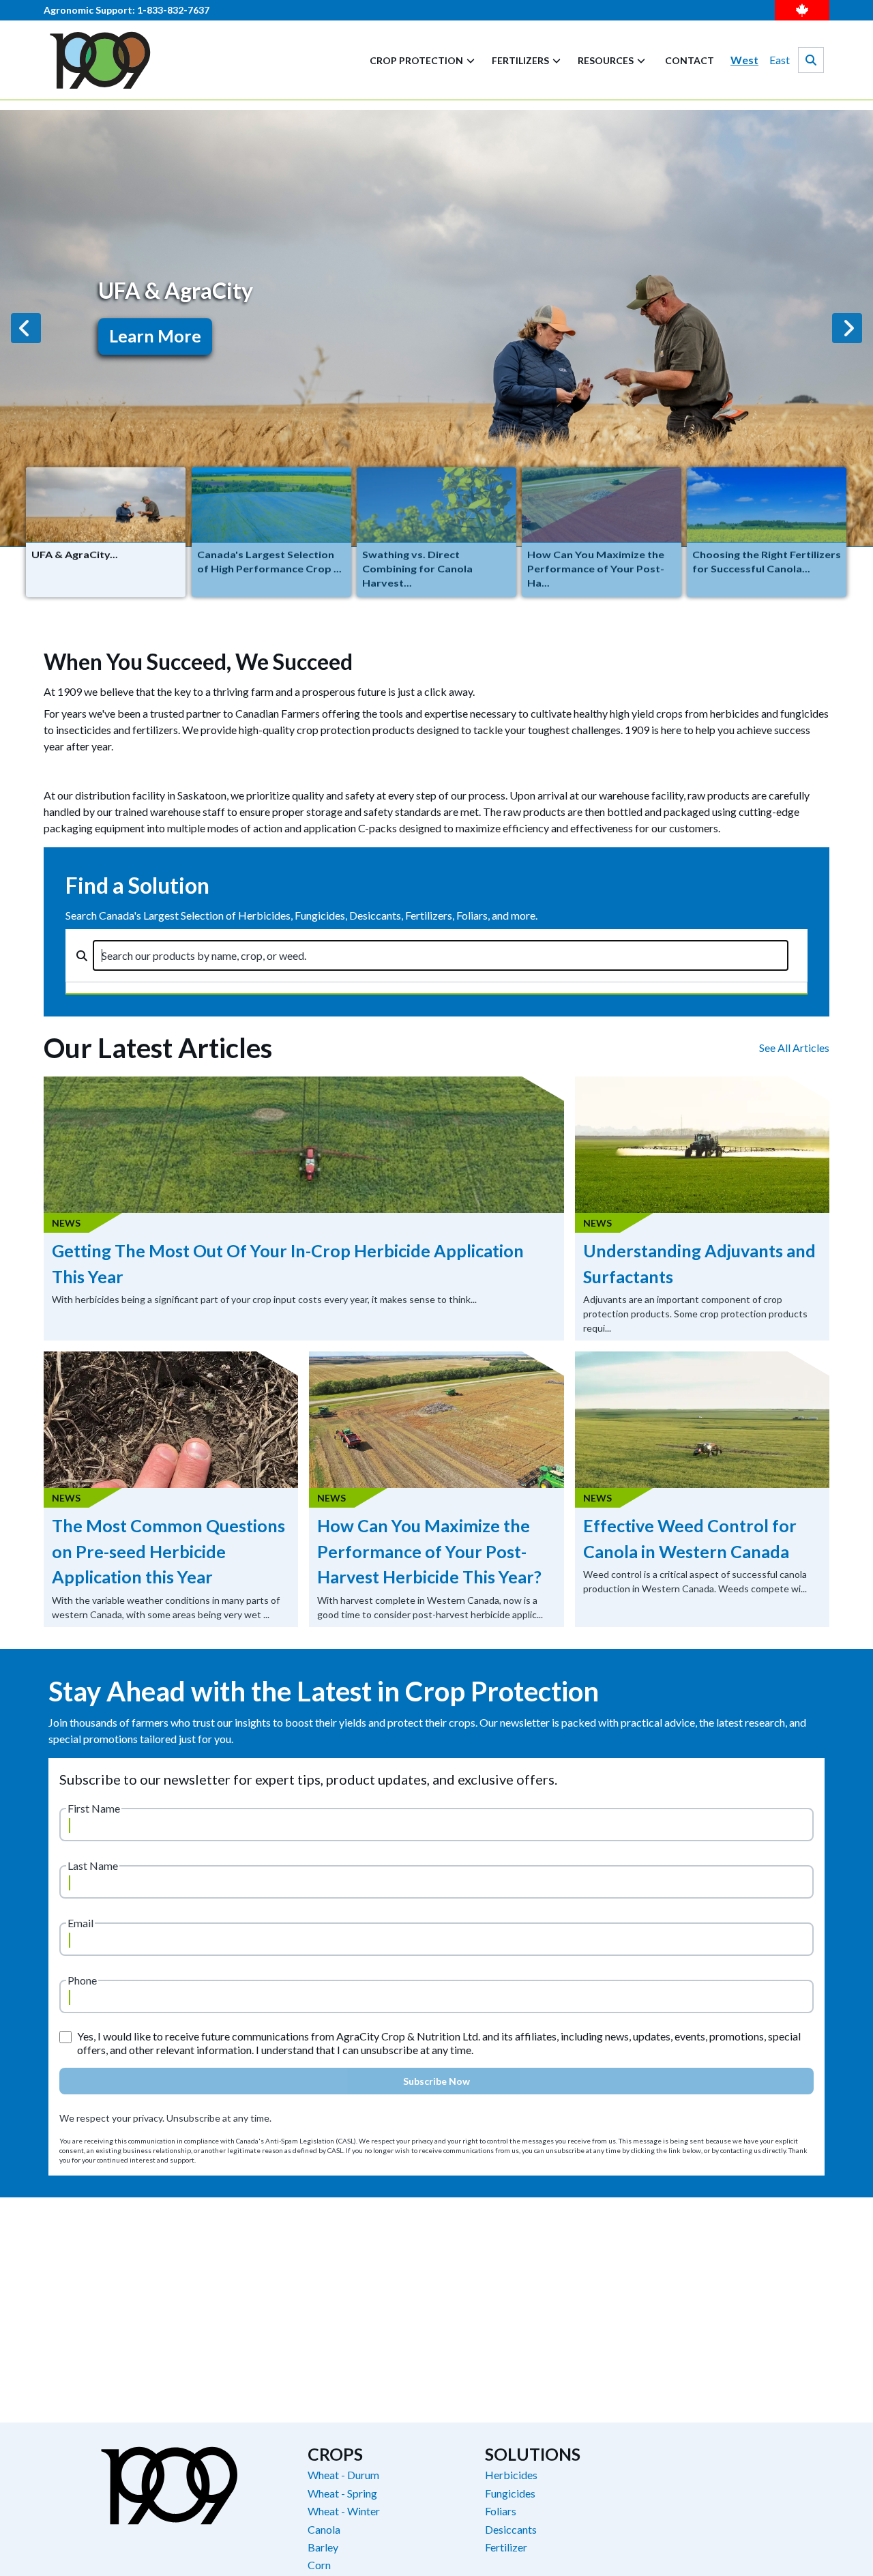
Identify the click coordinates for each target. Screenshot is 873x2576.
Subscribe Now (436, 2081)
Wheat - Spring (342, 2493)
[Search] (811, 60)
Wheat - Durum (343, 2475)
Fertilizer (506, 2547)
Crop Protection (416, 60)
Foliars (501, 2511)
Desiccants (511, 2530)
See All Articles (794, 1048)
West (744, 60)
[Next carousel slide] (847, 328)
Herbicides (511, 2475)
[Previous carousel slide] (26, 328)
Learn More (155, 336)
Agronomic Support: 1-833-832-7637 (127, 10)
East (780, 60)
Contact (690, 60)
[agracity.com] (100, 60)
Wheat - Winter (344, 2511)
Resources (606, 60)
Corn (319, 2565)
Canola (324, 2530)
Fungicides (510, 2493)
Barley (323, 2547)
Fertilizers (520, 60)
